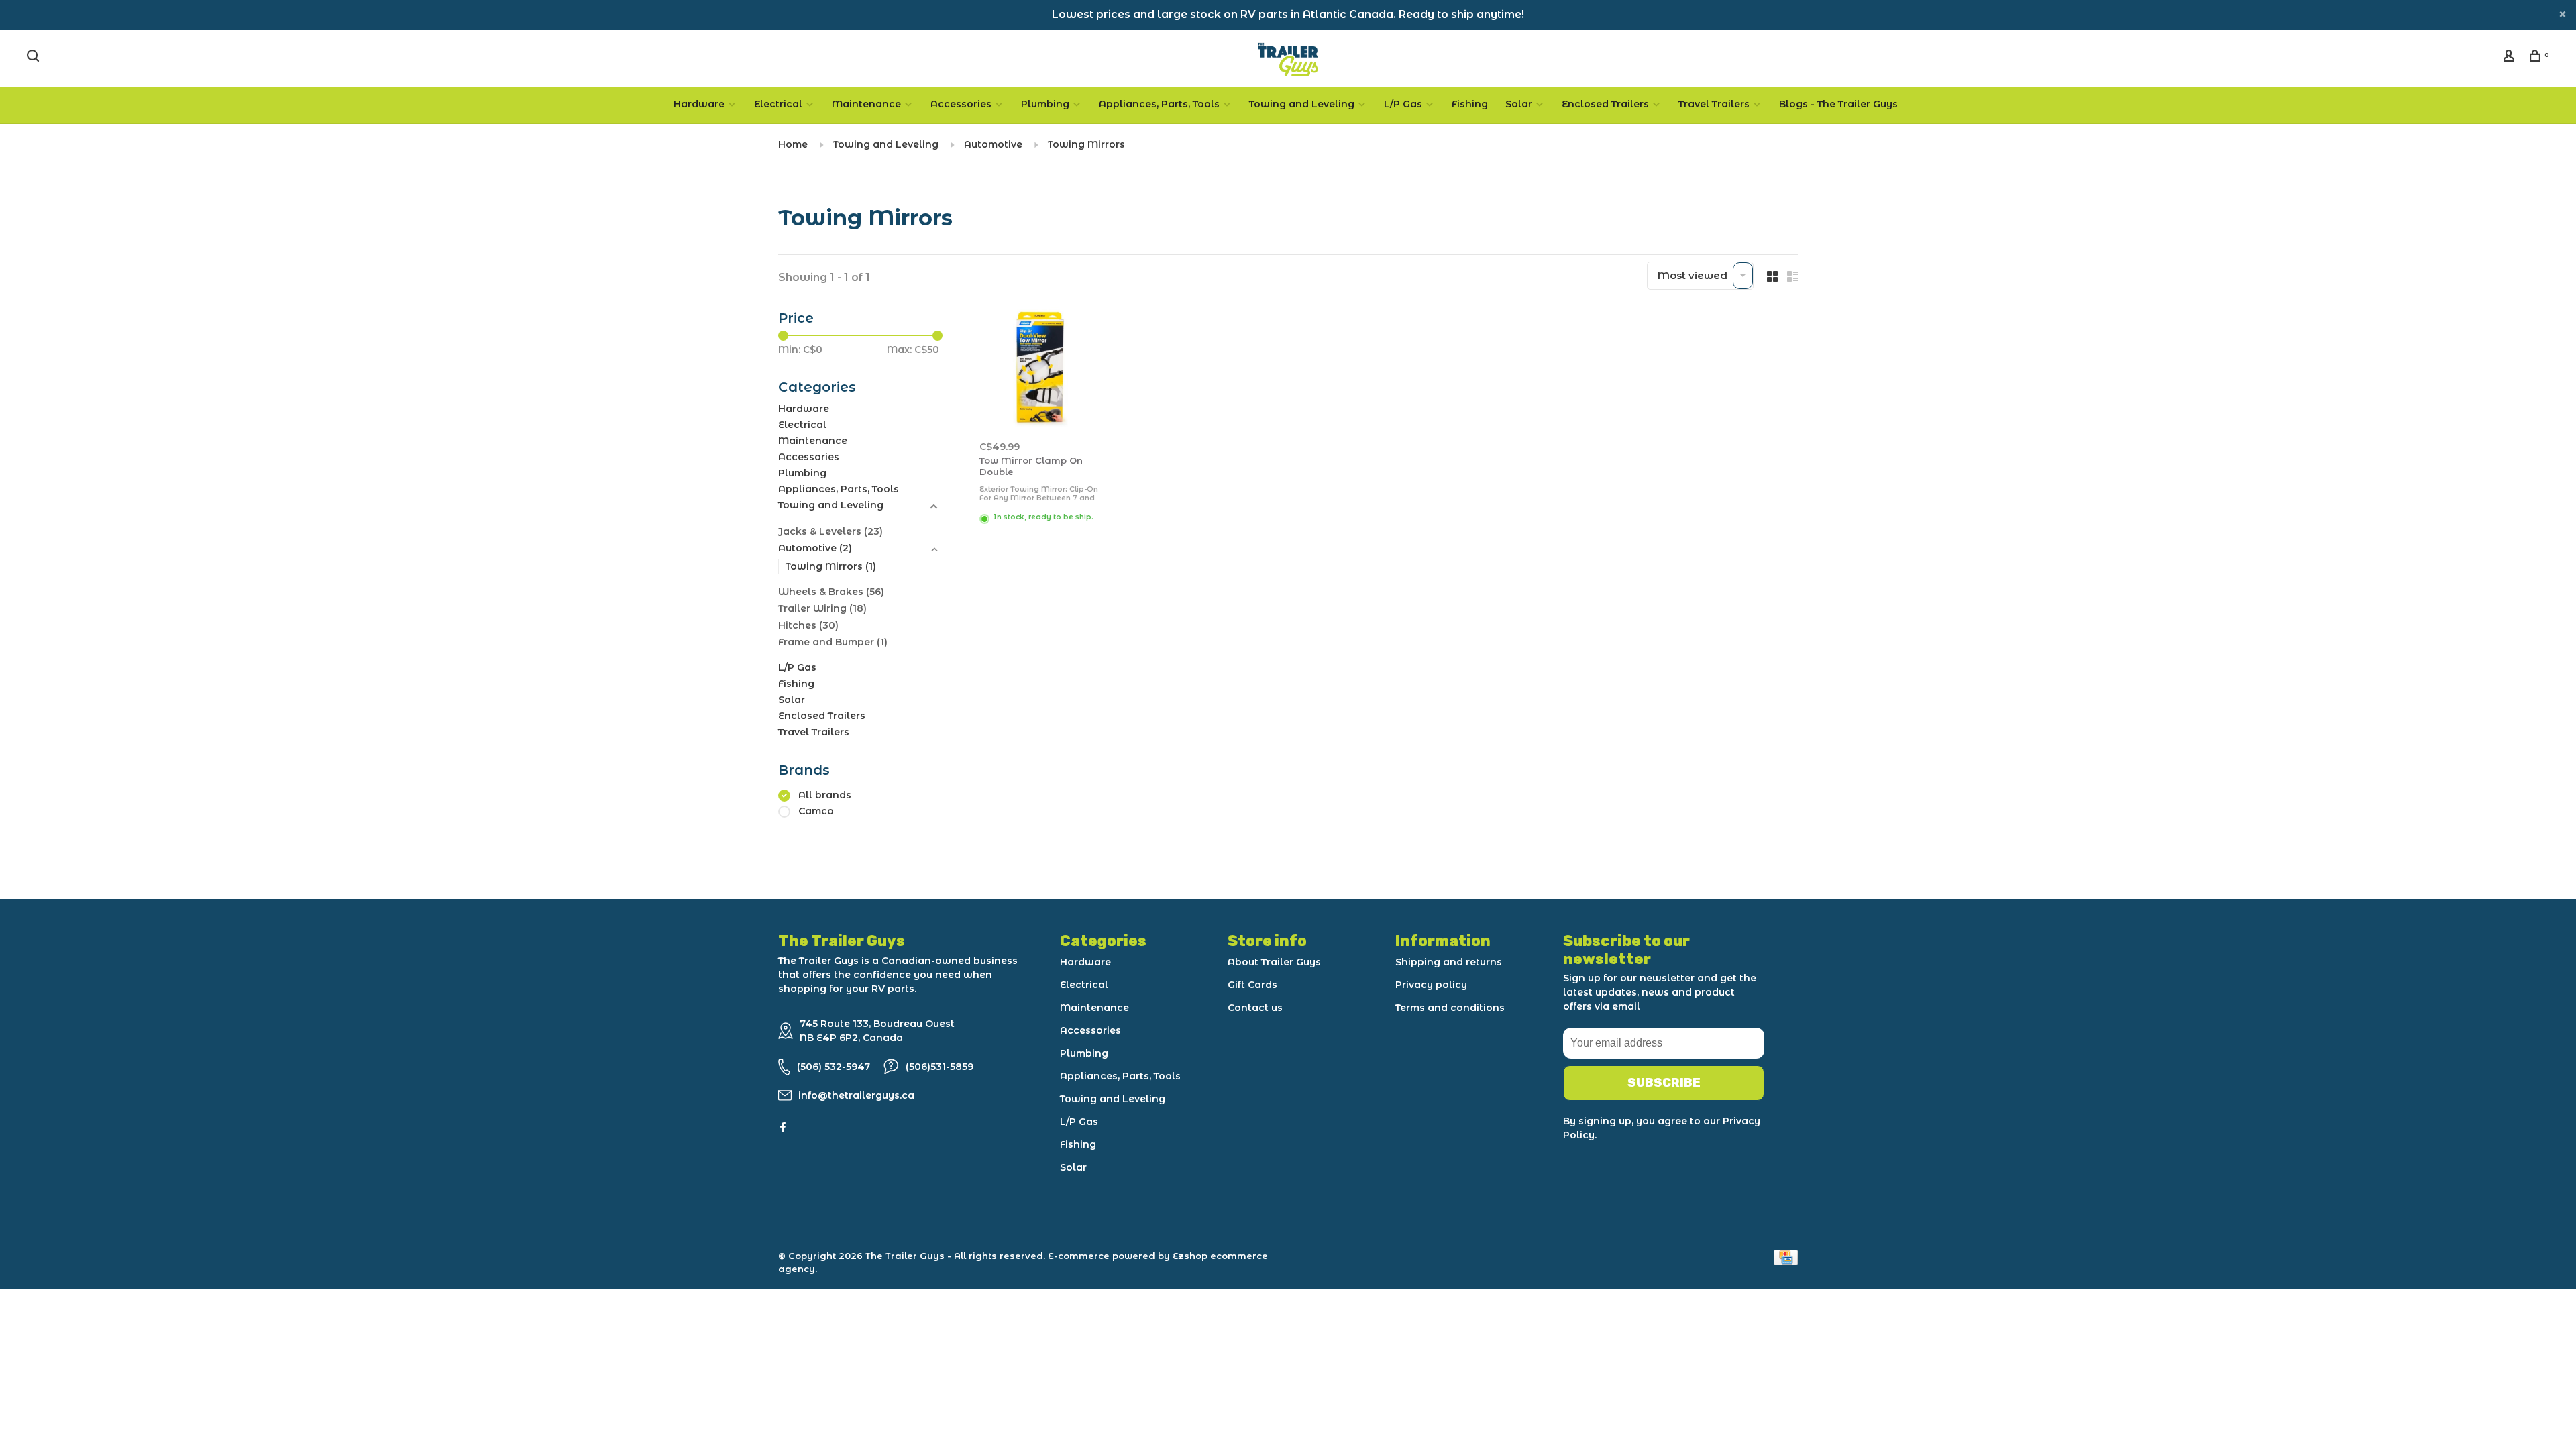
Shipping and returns (1449, 962)
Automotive (993, 144)
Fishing (1470, 104)
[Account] (2511, 58)
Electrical (778, 104)
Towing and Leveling (1302, 104)
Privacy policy (1431, 985)
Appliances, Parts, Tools (1159, 104)
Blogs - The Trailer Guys (1838, 104)
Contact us (1255, 1008)
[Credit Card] (1786, 1262)
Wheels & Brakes (831, 592)
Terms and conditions (1450, 1008)
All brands (825, 795)
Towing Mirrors (1086, 144)
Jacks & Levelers (830, 531)
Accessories (961, 104)
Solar (1519, 104)
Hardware (699, 104)
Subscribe (1664, 1083)
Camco (816, 811)
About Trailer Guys (1274, 962)
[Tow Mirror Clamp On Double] (1039, 369)
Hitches (808, 625)
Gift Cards (1252, 985)
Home (793, 144)
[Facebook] (783, 1128)
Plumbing (1045, 104)
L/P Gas (1403, 104)
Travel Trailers (1714, 104)
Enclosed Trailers (1605, 104)
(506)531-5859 (940, 1067)
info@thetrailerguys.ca (856, 1095)
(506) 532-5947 (834, 1067)
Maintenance (866, 104)
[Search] (35, 58)
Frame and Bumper (833, 642)
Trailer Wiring (822, 608)
